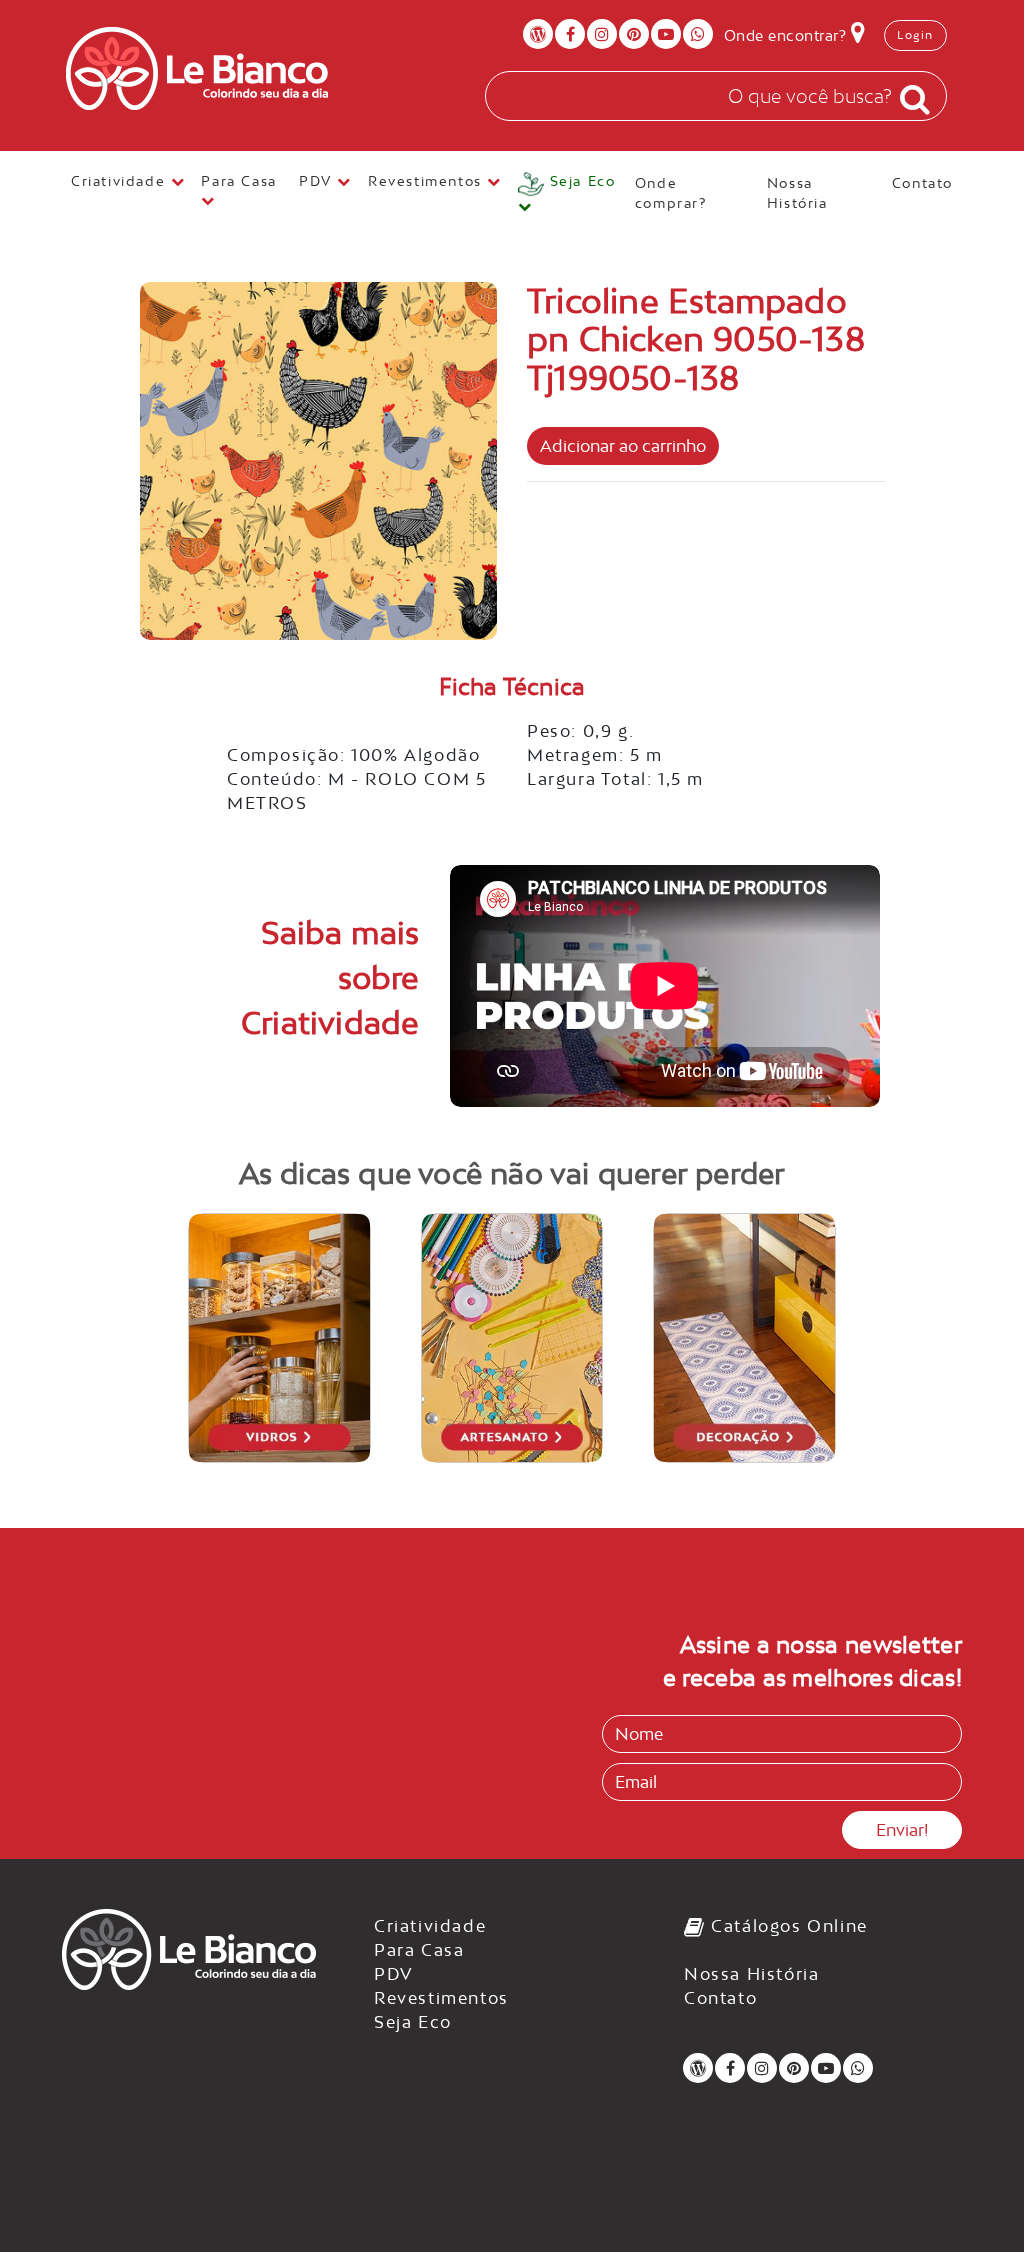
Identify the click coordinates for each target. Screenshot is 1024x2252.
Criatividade (430, 1926)
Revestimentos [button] (427, 181)
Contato (922, 183)
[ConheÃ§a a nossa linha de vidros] (279, 1338)
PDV (394, 1974)
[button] (568, 194)
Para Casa (419, 1950)
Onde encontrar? (787, 35)
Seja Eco (413, 2022)
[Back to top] (968, 2196)
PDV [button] (318, 181)
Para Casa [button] (241, 181)
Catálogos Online (787, 1926)
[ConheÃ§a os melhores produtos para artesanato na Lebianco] (512, 1338)
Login (915, 35)
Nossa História (797, 193)
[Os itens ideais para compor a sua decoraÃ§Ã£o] (744, 1338)
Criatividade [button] (121, 181)
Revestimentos (441, 1998)
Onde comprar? (671, 193)
